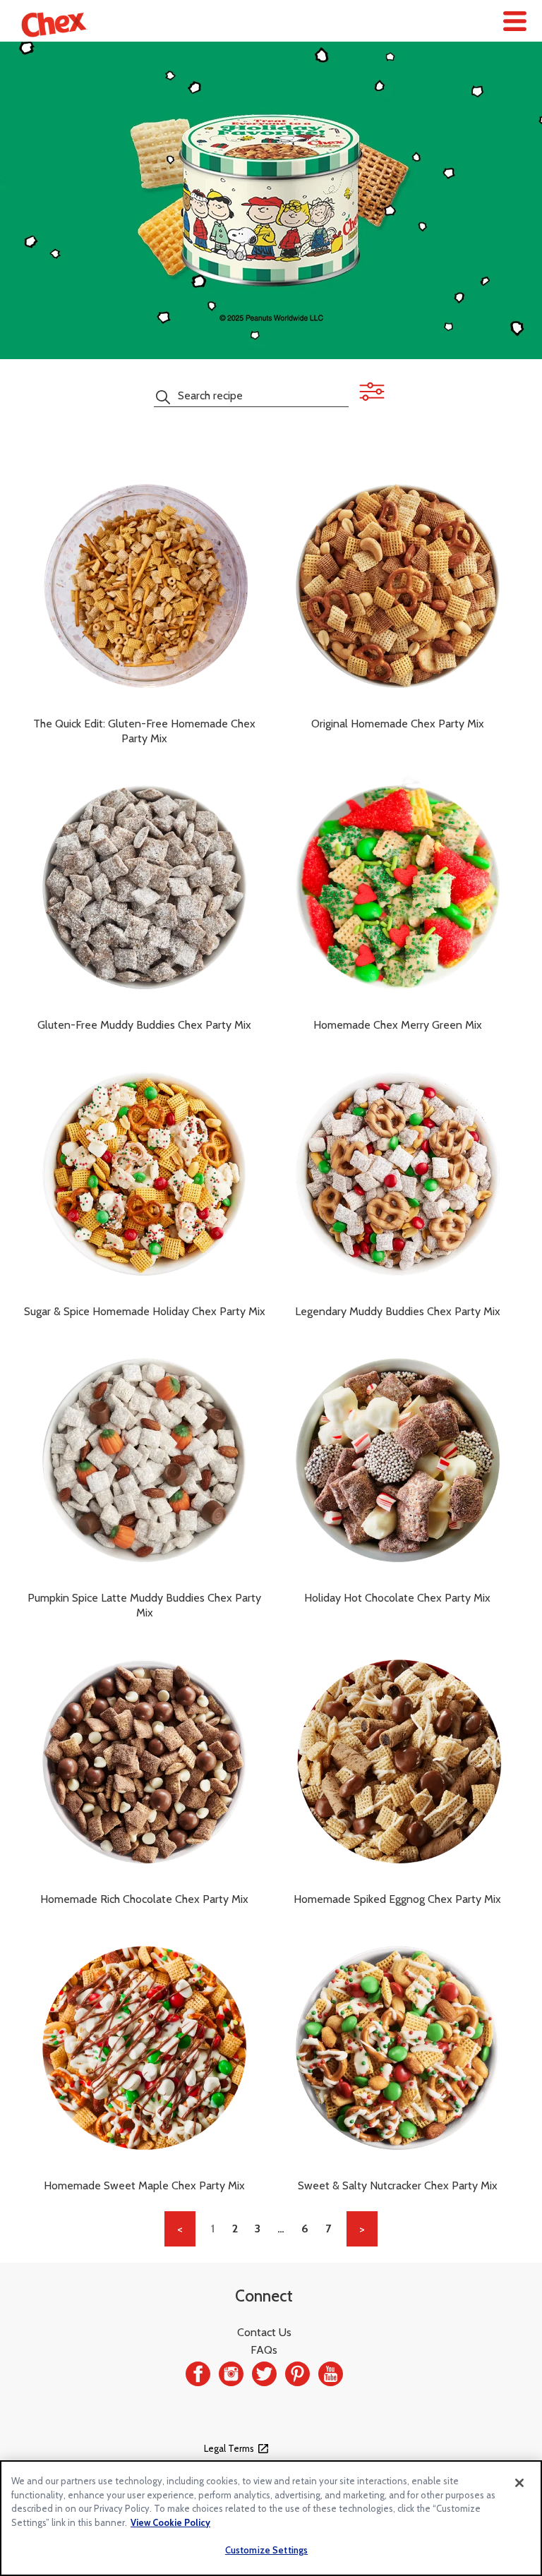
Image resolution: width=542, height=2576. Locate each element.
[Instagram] (231, 2374)
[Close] (519, 2483)
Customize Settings (266, 2550)
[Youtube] (331, 2374)
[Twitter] (264, 2374)
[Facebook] (198, 2374)
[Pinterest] (297, 2374)
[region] (271, 2518)
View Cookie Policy (170, 2522)
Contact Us (264, 2332)
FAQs (264, 2350)
